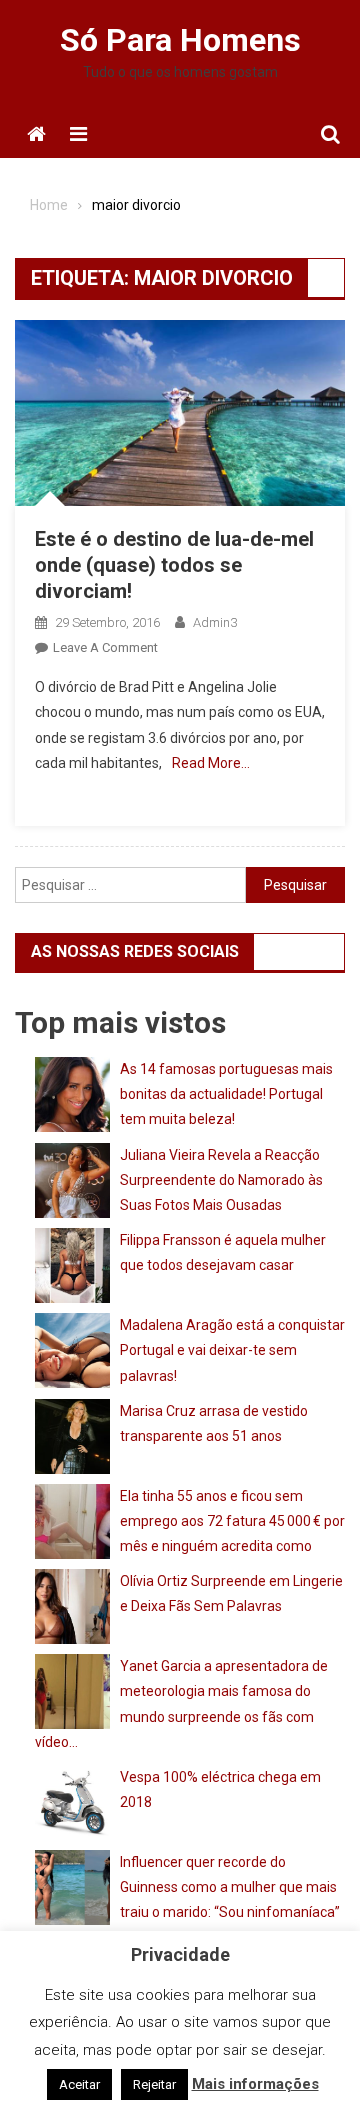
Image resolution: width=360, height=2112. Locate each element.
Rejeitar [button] (154, 2084)
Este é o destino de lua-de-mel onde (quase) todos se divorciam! (174, 565)
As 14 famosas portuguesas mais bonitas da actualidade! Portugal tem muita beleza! (226, 1094)
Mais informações (255, 2084)
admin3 (215, 622)
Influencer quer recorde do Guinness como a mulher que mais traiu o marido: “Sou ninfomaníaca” (230, 1887)
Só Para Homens (180, 40)
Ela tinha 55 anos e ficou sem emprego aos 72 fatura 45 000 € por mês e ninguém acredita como (232, 1521)
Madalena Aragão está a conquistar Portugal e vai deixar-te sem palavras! (232, 1350)
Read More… (211, 763)
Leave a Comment (105, 647)
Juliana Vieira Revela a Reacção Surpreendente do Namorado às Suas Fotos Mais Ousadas (221, 1180)
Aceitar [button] (79, 2084)
